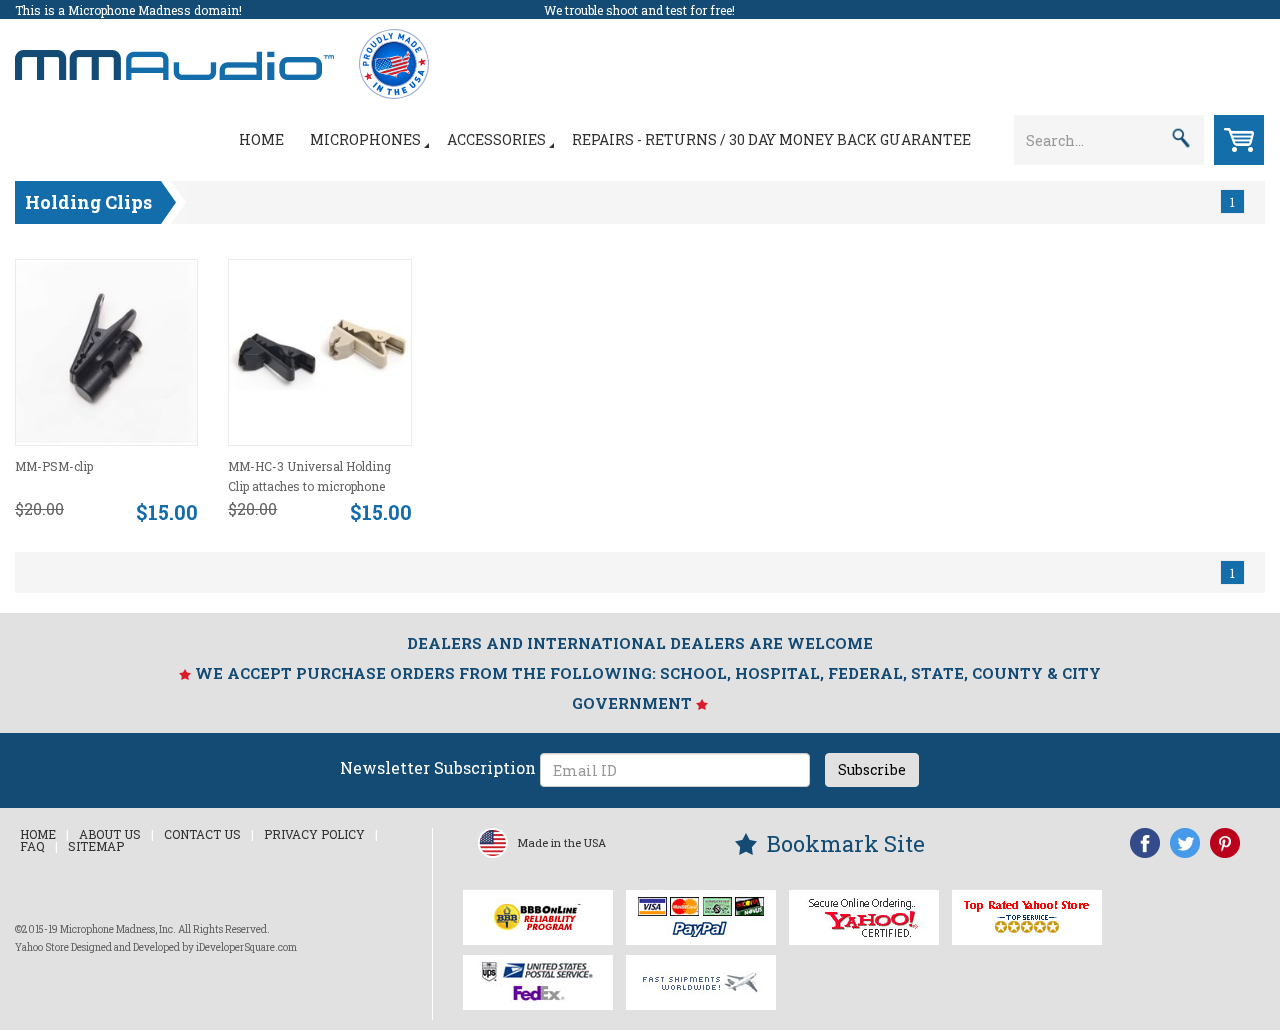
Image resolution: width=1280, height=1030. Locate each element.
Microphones (365, 139)
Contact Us (202, 834)
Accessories (496, 139)
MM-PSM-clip (54, 466)
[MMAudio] (174, 54)
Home (261, 139)
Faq (32, 846)
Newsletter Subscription (438, 767)
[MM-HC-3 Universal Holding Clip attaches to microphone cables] (319, 351)
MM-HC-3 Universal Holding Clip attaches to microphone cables (309, 486)
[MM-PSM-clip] (106, 351)
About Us (110, 834)
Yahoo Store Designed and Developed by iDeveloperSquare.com (156, 947)
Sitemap (96, 846)
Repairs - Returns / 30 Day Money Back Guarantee (771, 139)
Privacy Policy (314, 834)
